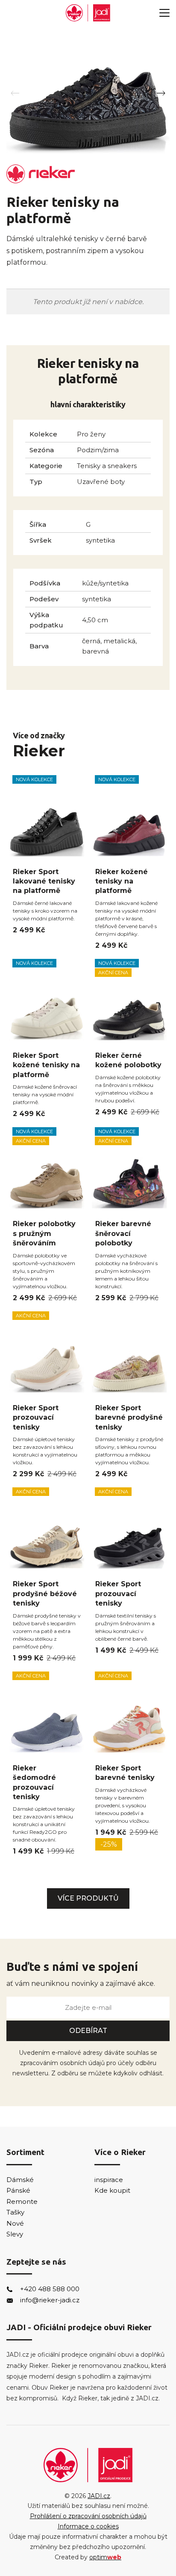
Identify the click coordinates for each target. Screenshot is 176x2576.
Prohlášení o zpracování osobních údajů (88, 2516)
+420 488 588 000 (50, 2289)
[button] (161, 93)
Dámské (20, 2180)
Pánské (18, 2190)
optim (105, 2557)
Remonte (22, 2201)
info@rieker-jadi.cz (50, 2300)
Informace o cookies (88, 2526)
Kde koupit (112, 2190)
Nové (15, 2223)
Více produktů (88, 1898)
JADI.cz (99, 2496)
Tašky (15, 2212)
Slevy (15, 2234)
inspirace (109, 2180)
